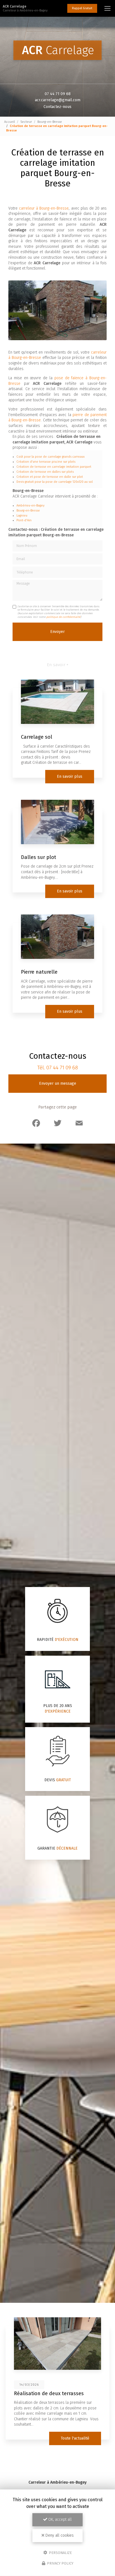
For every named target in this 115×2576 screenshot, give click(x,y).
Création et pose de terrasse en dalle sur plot (50, 477)
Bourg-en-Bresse (50, 122)
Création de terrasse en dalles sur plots (45, 472)
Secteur (26, 122)
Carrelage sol (37, 737)
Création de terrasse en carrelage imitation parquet (54, 467)
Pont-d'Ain (24, 520)
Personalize (60, 2552)
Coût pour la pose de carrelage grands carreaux (51, 457)
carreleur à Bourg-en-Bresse (44, 208)
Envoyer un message (58, 1083)
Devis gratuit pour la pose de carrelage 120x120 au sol (55, 482)
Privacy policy (60, 2563)
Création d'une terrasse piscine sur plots (46, 462)
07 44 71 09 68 (58, 94)
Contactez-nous (57, 107)
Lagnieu (22, 516)
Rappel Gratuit (82, 8)
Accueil (9, 122)
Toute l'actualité (75, 2438)
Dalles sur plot (39, 857)
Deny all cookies (59, 2535)
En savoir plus (70, 776)
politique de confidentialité (63, 617)
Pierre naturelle (39, 972)
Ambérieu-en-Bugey (30, 506)
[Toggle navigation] (107, 8)
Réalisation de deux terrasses (49, 2393)
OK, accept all (59, 2519)
